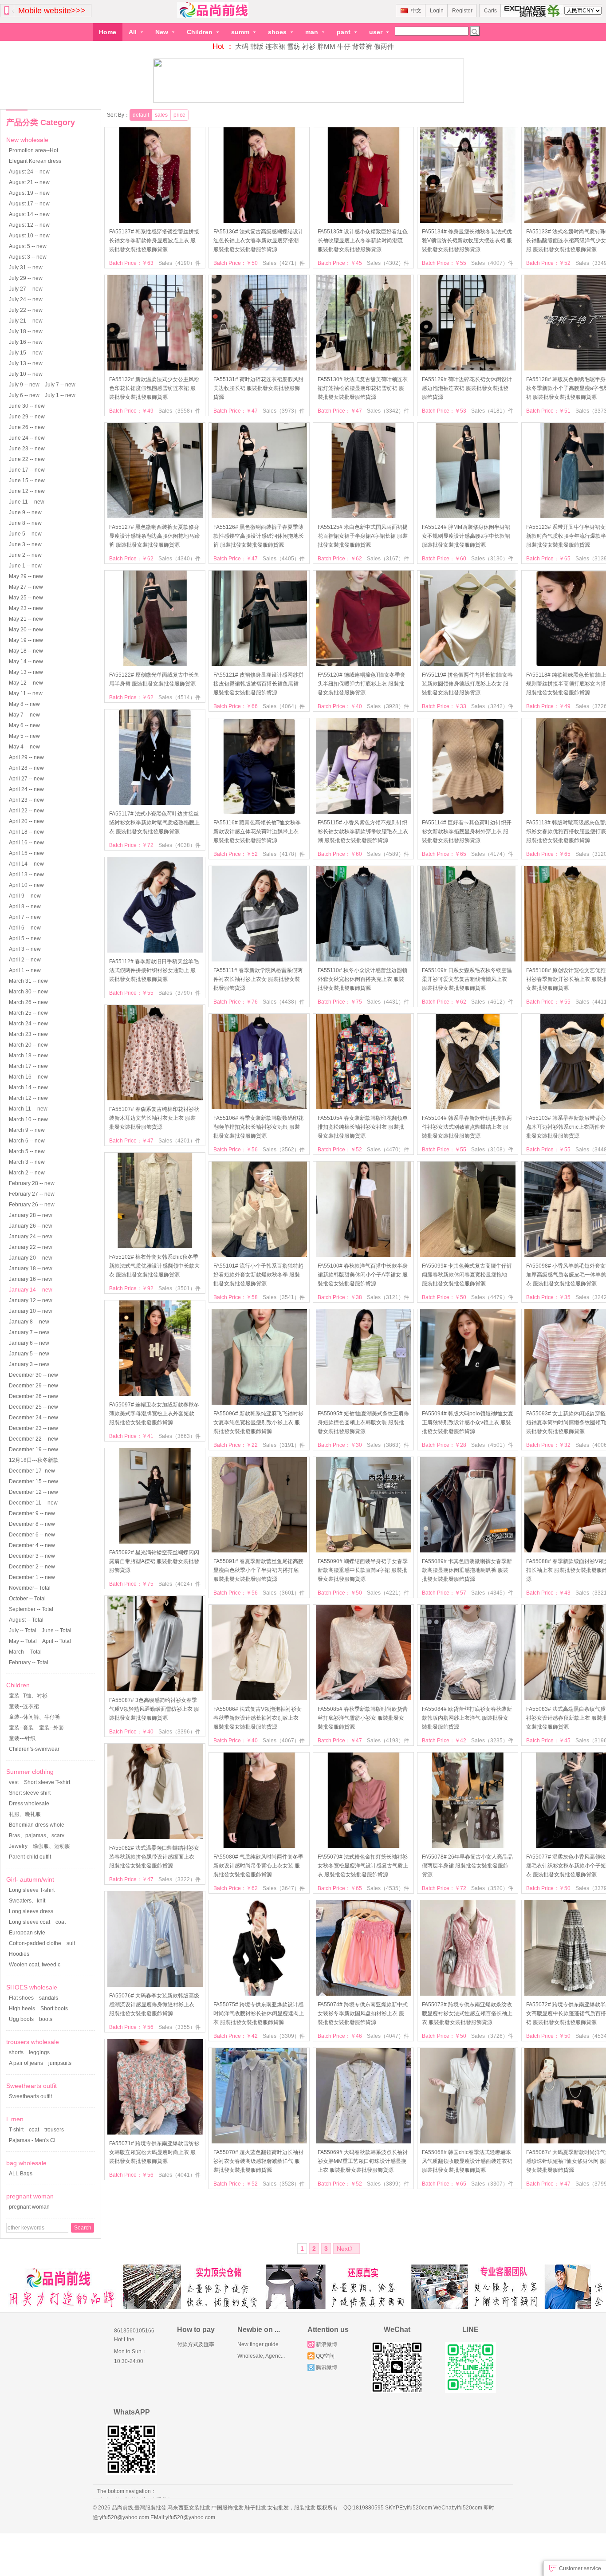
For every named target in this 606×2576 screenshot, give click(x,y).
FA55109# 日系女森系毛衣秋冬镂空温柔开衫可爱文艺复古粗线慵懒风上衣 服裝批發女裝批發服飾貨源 (467, 979)
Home (108, 32)
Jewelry (18, 1846)
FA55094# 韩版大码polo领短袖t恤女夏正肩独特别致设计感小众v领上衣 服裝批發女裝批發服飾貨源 (468, 1422)
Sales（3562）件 (284, 1150)
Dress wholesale (29, 1804)
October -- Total (27, 1599)
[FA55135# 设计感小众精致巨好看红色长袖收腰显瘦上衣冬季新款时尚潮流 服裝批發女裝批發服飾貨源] (364, 221)
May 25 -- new (26, 598)
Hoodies (19, 1954)
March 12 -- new (28, 1098)
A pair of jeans (26, 2063)
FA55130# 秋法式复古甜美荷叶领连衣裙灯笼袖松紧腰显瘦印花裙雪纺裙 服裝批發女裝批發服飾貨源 (363, 388)
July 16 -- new (26, 342)
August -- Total (26, 1620)
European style (27, 1933)
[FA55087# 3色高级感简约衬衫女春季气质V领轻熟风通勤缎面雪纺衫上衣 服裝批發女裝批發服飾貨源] (155, 1690)
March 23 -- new (28, 1034)
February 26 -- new (32, 1205)
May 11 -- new (26, 693)
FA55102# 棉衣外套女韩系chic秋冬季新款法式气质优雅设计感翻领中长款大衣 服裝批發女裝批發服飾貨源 (154, 1266)
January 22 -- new (31, 1247)
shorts (16, 2052)
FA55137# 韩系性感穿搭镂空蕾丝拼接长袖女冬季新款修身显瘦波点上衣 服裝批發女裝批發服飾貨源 (154, 240)
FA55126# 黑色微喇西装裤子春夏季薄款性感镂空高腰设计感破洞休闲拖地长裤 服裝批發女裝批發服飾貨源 (259, 536)
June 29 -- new (27, 417)
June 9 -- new (25, 512)
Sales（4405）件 (284, 559)
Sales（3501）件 (179, 1288)
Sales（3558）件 (179, 411)
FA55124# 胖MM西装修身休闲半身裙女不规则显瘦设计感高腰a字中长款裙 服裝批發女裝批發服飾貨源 (466, 536)
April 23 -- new (26, 800)
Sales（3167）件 (388, 559)
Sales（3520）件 (492, 1888)
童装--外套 (51, 1728)
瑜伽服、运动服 (51, 1846)
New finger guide (258, 2344)
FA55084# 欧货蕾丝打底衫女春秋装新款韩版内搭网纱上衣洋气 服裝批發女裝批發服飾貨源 (467, 1718)
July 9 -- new (24, 385)
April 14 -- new (26, 864)
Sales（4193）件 (388, 1741)
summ (241, 32)
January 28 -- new (31, 1215)
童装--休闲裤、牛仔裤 (35, 1717)
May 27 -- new (26, 587)
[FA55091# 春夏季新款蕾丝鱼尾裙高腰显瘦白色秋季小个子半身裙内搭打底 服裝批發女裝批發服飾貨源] (259, 1551)
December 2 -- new (32, 1567)
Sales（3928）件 (388, 706)
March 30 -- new (28, 992)
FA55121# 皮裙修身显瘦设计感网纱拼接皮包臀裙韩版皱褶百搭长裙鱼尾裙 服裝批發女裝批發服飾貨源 (258, 684)
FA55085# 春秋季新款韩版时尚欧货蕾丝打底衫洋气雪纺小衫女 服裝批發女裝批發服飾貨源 (363, 1718)
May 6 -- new (24, 725)
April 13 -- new (26, 874)
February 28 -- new (32, 1183)
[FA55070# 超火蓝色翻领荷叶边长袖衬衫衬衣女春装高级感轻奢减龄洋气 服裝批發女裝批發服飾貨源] (259, 2142)
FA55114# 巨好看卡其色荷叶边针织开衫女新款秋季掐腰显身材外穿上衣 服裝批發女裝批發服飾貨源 (467, 831)
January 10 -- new (31, 1311)
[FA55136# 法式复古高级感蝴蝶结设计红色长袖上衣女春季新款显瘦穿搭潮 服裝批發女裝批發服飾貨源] (259, 221)
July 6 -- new (24, 395)
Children (201, 32)
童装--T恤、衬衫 (28, 1696)
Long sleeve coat (30, 1922)
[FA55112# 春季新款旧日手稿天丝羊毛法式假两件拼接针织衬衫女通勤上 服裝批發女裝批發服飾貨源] (155, 951)
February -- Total (29, 1662)
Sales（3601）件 (284, 1593)
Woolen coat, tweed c (35, 1965)
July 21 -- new (26, 321)
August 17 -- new (29, 204)
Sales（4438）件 (284, 1002)
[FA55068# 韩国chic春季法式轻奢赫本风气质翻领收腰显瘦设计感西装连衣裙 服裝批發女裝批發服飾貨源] (468, 2142)
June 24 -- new (27, 438)
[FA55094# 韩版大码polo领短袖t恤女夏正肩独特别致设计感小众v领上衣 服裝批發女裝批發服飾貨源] (468, 1403)
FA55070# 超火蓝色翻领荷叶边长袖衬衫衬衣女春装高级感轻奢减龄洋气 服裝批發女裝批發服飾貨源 (258, 2161)
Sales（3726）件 (492, 2036)
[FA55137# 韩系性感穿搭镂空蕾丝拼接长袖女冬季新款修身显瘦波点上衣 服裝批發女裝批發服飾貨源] (155, 221)
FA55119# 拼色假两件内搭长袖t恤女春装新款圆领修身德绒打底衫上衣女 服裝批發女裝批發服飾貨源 (467, 684)
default (141, 115)
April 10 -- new (26, 885)
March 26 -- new (28, 1002)
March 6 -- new (27, 1141)
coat (61, 1922)
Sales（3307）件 (492, 2184)
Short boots (54, 2009)
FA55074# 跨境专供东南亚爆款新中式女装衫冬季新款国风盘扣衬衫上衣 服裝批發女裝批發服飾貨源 (363, 2013)
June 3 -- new (25, 544)
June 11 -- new (27, 502)
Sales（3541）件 (284, 1297)
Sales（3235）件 (492, 1741)
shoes (278, 32)
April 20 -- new (26, 821)
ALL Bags (21, 2174)
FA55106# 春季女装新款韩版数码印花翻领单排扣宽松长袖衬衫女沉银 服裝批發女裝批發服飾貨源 (258, 1127)
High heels (22, 2009)
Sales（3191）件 (284, 1445)
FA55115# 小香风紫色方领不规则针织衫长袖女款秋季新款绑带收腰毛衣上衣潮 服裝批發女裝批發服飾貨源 (363, 831)
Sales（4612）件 (492, 1002)
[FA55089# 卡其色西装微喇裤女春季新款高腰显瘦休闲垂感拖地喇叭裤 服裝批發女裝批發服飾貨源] (468, 1551)
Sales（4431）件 (388, 1002)
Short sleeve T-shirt (47, 1782)
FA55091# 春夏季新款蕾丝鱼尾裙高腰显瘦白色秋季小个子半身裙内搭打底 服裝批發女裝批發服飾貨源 (258, 1570)
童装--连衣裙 (24, 1706)
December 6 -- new (32, 1535)
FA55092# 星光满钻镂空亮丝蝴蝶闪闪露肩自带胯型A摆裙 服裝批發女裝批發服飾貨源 (154, 1561)
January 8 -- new (29, 1322)
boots (46, 2019)
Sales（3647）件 (284, 1888)
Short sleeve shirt (30, 1793)
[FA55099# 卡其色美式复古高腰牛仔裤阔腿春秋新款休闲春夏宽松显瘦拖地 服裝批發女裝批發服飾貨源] (468, 1255)
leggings (39, 2052)
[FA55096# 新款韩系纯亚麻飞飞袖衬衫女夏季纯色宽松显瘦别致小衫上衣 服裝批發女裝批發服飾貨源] (259, 1403)
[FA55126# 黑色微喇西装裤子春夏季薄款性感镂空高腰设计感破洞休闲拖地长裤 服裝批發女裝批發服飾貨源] (259, 516)
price (179, 115)
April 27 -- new (26, 779)
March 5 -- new (27, 1151)
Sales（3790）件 (179, 993)
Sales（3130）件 (492, 559)
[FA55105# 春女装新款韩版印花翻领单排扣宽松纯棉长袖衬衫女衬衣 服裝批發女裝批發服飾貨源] (364, 1107)
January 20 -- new (31, 1258)
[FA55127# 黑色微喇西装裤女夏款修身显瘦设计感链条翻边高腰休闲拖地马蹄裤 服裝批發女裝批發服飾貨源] (155, 516)
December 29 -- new (33, 1386)
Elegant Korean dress (35, 161)
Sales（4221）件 (388, 1593)
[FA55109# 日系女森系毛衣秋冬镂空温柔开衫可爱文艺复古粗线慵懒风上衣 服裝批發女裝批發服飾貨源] (468, 960)
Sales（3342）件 (388, 411)
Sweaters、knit (27, 1901)
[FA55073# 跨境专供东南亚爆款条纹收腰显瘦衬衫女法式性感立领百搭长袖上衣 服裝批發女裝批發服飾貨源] (468, 1994)
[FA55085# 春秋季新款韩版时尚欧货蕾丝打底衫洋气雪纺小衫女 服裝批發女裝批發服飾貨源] (364, 1698)
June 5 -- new (25, 534)
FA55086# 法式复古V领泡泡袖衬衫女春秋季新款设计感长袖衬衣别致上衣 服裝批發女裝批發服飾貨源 (258, 1718)
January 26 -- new (31, 1226)
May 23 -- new (26, 608)
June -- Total (57, 1631)
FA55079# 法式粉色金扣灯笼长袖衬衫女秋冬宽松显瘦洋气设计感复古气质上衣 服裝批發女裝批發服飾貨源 (363, 1866)
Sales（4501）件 (492, 1445)
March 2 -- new (27, 1173)
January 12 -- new (31, 1300)
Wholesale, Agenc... (261, 2356)
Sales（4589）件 (388, 854)
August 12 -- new (29, 225)
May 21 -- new (26, 619)
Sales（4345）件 (492, 1593)
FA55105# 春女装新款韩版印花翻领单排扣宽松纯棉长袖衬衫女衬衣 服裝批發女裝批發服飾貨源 (363, 1127)
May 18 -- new (26, 651)
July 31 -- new (26, 268)
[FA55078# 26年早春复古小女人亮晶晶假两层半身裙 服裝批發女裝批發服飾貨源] (468, 1846)
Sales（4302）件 (388, 263)
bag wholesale (26, 2163)
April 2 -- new (25, 960)
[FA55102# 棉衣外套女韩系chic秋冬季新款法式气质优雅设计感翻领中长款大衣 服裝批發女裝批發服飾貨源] (155, 1246)
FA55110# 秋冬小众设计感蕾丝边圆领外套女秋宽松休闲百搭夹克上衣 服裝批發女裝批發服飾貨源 (362, 979)
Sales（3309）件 (284, 2036)
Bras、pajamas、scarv (37, 1835)
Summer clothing (30, 1772)
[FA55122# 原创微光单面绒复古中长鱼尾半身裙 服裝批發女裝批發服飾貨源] (155, 664)
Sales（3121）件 (388, 1297)
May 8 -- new (24, 704)
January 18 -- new (31, 1268)
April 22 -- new (26, 811)
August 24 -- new (29, 172)
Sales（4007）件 (492, 263)
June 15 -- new (27, 481)
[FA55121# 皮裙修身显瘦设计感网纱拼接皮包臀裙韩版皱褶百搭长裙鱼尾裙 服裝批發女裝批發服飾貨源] (259, 664)
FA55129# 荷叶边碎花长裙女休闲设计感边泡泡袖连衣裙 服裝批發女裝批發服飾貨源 (467, 388)
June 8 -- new (25, 523)
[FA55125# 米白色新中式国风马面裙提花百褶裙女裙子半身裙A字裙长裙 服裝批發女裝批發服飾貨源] (364, 516)
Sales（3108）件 (492, 1150)
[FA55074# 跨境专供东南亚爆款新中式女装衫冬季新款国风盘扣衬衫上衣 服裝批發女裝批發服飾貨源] (364, 1994)
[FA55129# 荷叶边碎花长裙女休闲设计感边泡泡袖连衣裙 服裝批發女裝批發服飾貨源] (468, 369)
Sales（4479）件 (492, 1297)
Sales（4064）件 (284, 706)
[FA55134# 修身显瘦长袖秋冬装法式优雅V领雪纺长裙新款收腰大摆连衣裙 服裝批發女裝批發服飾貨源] (468, 221)
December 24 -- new (33, 1418)
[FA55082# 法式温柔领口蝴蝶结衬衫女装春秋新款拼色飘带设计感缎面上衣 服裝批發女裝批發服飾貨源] (155, 1837)
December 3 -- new (32, 1556)
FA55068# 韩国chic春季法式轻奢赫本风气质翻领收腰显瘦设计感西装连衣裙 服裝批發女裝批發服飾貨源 (467, 2161)
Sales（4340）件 (179, 559)
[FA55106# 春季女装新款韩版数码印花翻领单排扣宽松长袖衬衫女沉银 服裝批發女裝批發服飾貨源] (259, 1107)
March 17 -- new (28, 1066)
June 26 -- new (27, 427)
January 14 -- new (31, 1290)
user (377, 32)
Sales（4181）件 (492, 411)
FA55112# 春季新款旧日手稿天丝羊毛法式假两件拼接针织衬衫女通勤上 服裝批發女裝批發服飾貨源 (154, 970)
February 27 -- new (32, 1194)
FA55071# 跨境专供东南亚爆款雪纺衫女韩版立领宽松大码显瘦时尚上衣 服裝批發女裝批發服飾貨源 (154, 2152)
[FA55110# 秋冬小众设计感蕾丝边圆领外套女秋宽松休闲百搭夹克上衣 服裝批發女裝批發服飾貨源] (364, 960)
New (163, 32)
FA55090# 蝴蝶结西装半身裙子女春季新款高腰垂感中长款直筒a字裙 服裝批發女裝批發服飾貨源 (363, 1570)
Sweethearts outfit (31, 2086)
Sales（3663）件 (179, 1436)
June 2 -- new (25, 555)
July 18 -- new (26, 331)
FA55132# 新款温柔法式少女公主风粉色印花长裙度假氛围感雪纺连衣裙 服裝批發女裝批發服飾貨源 (154, 388)
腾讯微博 (327, 2367)
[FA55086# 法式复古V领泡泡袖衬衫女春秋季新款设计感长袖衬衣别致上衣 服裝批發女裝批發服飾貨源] (259, 1698)
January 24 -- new (31, 1237)
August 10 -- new (29, 236)
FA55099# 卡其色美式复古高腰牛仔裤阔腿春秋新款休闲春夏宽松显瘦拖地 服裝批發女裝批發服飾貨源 (467, 1275)
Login (437, 11)
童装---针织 (22, 1738)
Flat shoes (21, 1998)
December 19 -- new (33, 1449)
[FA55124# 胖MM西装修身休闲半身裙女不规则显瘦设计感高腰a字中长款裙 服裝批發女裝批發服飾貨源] (468, 516)
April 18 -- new (26, 832)
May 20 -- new (26, 630)
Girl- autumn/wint (30, 1879)
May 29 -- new (26, 576)
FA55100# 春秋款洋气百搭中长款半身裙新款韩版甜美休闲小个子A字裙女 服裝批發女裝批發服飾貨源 (363, 1275)
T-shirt (16, 2130)
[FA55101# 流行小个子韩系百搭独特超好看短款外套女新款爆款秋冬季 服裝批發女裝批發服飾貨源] (259, 1255)
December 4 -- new (32, 1545)
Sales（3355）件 (179, 2027)
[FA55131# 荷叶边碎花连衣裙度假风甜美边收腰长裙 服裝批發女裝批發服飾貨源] (259, 369)
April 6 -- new (25, 928)
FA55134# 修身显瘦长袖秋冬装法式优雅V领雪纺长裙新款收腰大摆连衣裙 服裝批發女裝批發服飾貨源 (467, 240)
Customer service (579, 2568)
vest (14, 1782)
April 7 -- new (25, 917)
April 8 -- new (25, 906)
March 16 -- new (28, 1077)
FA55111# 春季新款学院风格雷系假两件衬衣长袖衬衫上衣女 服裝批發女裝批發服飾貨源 (258, 979)
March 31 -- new (28, 981)
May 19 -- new (26, 640)
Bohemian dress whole (37, 1825)
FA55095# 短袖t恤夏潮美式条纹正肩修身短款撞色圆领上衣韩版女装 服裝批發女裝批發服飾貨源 (363, 1422)
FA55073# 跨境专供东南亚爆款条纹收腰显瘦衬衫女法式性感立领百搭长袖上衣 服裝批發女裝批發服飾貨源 (467, 2013)
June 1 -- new (25, 566)
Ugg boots (21, 2019)
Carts (490, 11)
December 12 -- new (33, 1492)
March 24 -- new (28, 1024)
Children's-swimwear (34, 1749)
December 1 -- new (32, 1577)
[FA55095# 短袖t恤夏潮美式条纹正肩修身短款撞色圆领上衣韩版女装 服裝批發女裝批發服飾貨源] (364, 1403)
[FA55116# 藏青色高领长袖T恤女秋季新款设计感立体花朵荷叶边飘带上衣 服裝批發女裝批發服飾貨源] (259, 812)
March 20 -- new (28, 1045)
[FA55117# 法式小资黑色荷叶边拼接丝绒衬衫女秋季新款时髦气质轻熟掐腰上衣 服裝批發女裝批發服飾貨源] (155, 803)
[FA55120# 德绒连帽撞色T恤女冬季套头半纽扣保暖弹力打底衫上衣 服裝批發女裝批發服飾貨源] (364, 664)
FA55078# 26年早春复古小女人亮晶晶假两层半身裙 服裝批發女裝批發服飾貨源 (467, 1866)
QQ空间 (325, 2356)
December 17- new (32, 1471)
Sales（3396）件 (179, 1732)
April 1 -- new (25, 970)
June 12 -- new (27, 491)
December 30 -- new (33, 1375)
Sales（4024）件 (179, 1584)
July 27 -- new (26, 289)
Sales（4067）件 (284, 1741)
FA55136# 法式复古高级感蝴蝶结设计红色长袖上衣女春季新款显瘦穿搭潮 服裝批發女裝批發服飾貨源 (258, 240)
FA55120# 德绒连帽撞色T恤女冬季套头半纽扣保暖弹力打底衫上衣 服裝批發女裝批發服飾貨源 (362, 684)
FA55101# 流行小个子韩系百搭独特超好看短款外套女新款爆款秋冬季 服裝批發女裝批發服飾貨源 (258, 1275)
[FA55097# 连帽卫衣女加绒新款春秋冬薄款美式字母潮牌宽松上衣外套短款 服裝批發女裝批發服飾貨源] (155, 1394)
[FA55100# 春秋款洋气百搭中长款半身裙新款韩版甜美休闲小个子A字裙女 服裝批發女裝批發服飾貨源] (364, 1255)
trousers (54, 2130)
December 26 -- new (33, 1396)
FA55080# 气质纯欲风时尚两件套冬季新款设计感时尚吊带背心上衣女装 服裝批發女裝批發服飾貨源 (258, 1866)
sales (161, 115)
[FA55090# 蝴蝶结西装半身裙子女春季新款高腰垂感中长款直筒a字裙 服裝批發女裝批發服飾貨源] (364, 1551)
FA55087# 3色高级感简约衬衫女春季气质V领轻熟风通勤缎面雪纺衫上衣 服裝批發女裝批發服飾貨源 (154, 1709)
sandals (49, 1998)
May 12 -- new (26, 683)
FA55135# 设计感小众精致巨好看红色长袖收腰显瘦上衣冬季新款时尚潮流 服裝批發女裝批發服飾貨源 (363, 240)
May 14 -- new (26, 662)
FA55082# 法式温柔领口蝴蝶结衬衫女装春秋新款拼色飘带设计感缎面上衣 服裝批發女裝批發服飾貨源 (154, 1857)
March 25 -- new (28, 1013)
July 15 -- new (26, 353)
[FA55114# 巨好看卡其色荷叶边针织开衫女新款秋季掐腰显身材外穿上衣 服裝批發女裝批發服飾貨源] (468, 812)
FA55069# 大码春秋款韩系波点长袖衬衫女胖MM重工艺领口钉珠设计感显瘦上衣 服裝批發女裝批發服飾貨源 (363, 2161)
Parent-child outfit (30, 1857)
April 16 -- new (26, 843)
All (134, 32)
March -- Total (25, 1652)
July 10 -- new (26, 374)
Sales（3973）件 (284, 411)
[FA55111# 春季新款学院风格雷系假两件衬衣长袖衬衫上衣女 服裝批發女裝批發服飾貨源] (259, 960)
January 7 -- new (29, 1332)
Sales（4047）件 (388, 2036)
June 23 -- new (27, 449)
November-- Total (30, 1588)
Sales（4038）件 (179, 845)
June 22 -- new (27, 459)
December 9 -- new (32, 1513)
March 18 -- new (28, 1056)
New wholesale (27, 140)
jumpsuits (60, 2063)
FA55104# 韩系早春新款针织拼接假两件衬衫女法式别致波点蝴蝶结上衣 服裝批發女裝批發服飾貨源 (467, 1127)
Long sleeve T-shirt (32, 1890)
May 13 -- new (26, 672)
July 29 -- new (26, 278)
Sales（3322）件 (179, 1879)
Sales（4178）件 (284, 854)
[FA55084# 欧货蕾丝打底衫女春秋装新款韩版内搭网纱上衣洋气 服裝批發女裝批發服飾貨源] (468, 1698)
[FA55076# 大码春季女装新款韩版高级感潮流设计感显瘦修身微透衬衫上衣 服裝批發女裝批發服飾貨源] (155, 1985)
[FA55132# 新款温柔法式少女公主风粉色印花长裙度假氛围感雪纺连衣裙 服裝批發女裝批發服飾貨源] (155, 369)
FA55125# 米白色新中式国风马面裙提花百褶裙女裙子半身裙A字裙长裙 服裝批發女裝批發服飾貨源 (363, 536)
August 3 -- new (28, 257)
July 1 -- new (60, 395)
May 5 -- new (24, 736)
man (313, 32)
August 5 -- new (28, 246)
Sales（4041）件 (179, 2175)
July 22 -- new (26, 310)
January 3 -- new (29, 1364)
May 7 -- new (24, 715)
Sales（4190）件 (179, 263)
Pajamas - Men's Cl (32, 2140)
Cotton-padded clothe (35, 1943)
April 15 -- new (26, 853)
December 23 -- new (33, 1428)
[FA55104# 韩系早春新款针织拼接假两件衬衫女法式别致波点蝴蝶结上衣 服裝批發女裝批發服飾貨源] (468, 1107)
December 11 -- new (33, 1503)
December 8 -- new (32, 1524)
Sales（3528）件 (284, 2184)
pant (344, 32)
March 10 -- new (28, 1119)
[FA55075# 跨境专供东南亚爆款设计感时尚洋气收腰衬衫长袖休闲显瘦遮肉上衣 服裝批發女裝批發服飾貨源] (259, 1994)
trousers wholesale (33, 2042)
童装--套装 (21, 1728)
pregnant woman (30, 2196)
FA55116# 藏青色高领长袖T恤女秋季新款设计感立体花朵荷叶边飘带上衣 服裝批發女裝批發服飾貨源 (257, 831)
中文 (416, 11)
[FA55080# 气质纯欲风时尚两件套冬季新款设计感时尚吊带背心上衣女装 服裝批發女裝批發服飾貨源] (259, 1846)
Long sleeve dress (31, 1911)
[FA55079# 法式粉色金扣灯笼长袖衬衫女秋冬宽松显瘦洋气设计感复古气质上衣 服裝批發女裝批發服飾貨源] (364, 1846)
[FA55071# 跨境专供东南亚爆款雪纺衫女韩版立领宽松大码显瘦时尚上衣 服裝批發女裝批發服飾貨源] (155, 2133)
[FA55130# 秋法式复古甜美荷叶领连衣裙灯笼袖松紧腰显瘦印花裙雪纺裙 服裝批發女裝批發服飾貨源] (364, 369)
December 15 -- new (33, 1481)
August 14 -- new (29, 214)
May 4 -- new (24, 747)
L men (15, 2119)
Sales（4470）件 (388, 1150)
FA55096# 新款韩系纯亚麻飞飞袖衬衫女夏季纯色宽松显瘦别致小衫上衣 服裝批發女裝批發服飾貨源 (258, 1422)
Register (462, 11)
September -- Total (31, 1609)
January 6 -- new (29, 1343)
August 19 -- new (29, 193)
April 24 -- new (26, 789)
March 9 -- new (27, 1130)
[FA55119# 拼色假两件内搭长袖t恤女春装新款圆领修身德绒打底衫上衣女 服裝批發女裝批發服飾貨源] (468, 664)
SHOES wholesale (32, 1987)
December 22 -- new (33, 1439)
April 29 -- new (26, 757)
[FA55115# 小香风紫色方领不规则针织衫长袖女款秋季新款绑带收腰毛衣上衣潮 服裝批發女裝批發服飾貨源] (364, 812)
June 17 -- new (27, 470)
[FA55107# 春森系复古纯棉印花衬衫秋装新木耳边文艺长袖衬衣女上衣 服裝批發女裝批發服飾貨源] (155, 1099)
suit (71, 1943)
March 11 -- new (28, 1109)
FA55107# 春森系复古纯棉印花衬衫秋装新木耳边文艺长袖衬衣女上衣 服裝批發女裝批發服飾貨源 (154, 1118)
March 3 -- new (27, 1162)
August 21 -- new (29, 182)
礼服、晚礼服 (25, 1814)
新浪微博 (327, 2344)
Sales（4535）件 (388, 1888)
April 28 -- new (26, 768)
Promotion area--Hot (33, 150)
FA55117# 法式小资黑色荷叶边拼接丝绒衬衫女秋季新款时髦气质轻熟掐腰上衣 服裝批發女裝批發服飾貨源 (154, 823)
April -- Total (57, 1641)
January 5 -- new (29, 1354)
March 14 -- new (28, 1087)
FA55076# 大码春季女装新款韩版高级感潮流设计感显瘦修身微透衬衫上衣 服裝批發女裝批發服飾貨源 (154, 2005)
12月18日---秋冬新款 (34, 1460)
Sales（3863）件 (388, 1445)
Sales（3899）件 (388, 2184)
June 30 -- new (27, 406)
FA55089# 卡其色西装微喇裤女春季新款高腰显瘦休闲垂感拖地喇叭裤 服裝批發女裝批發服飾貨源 (467, 1570)
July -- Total (23, 1631)
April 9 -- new (25, 896)
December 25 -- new (33, 1407)
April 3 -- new (25, 949)
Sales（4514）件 (179, 697)
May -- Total (23, 1641)
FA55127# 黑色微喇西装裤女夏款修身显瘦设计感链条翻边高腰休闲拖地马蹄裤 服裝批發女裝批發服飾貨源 (154, 536)
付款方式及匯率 (196, 2344)
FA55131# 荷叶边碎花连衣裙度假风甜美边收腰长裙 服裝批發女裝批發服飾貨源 (258, 388)
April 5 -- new (25, 938)
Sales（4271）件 (284, 263)
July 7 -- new (60, 385)
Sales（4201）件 (179, 1141)
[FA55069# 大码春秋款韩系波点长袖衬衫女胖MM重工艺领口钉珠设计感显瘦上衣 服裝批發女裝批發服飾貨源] (364, 2142)
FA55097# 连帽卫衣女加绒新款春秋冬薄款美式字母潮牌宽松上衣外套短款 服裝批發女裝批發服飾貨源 (154, 1414)
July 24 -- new (26, 299)
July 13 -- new (26, 363)
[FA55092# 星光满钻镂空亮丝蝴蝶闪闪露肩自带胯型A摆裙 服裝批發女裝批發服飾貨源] (155, 1542)
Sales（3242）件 (492, 706)
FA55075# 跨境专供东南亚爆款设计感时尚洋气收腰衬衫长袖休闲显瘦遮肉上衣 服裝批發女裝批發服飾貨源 (259, 2013)
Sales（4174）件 (492, 854)
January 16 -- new (31, 1279)
